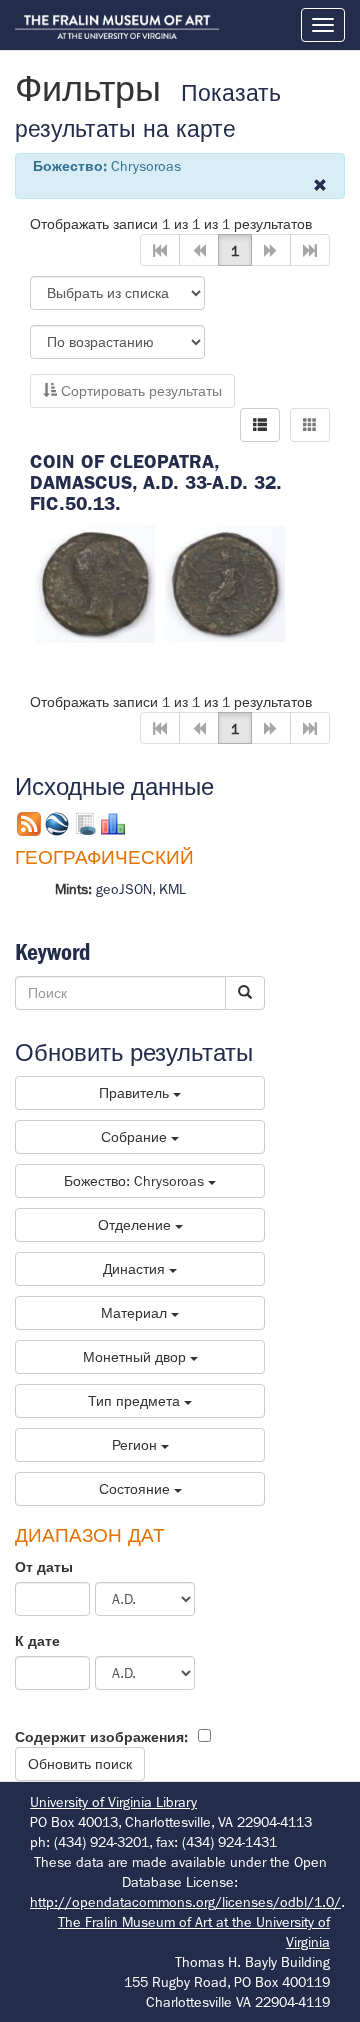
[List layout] (260, 425)
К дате (37, 1641)
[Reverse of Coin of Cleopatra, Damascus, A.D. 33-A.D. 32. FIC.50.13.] (225, 582)
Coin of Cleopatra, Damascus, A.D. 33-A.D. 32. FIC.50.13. (156, 482)
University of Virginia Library (113, 1802)
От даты (44, 1567)
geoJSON (124, 889)
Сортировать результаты (139, 391)
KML (172, 889)
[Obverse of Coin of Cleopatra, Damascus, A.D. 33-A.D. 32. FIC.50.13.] (95, 582)
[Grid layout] (310, 425)
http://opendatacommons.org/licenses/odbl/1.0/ (185, 1902)
